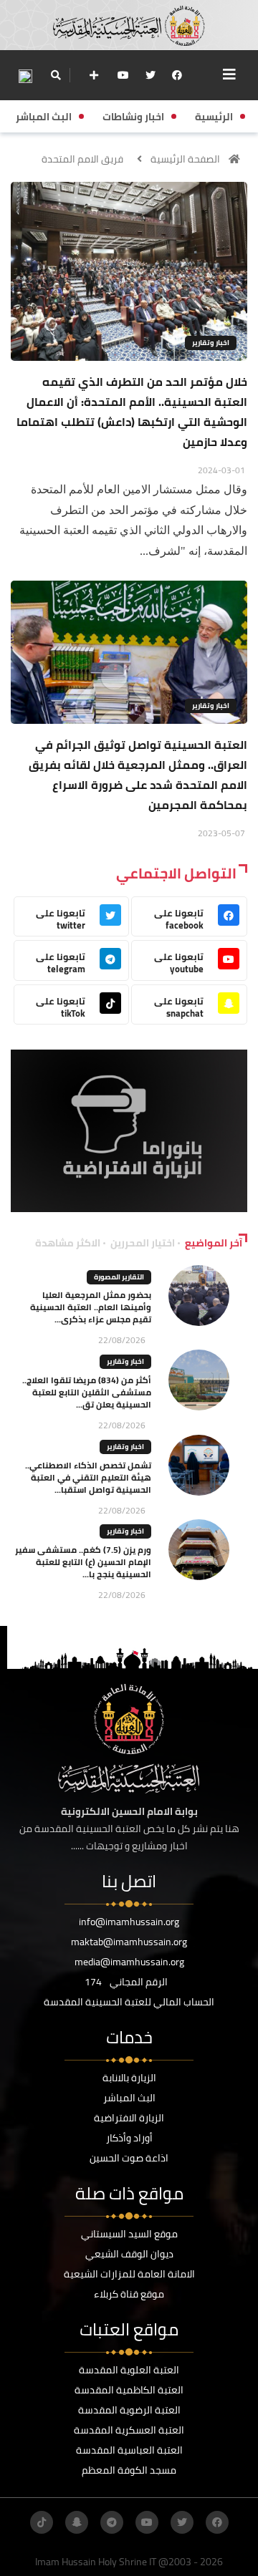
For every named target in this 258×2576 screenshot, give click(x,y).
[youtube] (123, 75)
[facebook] (177, 75)
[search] (56, 75)
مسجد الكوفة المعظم (129, 2470)
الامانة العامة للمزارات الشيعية (129, 2274)
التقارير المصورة (119, 1277)
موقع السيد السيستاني (129, 2234)
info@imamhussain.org (129, 1922)
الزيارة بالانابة (129, 2078)
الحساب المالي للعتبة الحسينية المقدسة (129, 2002)
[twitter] (150, 75)
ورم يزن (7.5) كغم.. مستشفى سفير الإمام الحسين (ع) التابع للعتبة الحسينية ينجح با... (83, 1562)
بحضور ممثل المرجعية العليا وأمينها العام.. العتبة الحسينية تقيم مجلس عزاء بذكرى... (91, 1307)
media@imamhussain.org (129, 1962)
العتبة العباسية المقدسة (129, 2450)
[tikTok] (42, 2522)
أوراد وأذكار (129, 2138)
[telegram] (112, 2522)
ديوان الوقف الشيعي (129, 2254)
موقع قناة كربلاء (129, 2294)
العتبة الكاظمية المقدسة (129, 2390)
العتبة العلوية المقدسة (129, 2370)
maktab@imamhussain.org (129, 1942)
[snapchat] (77, 2522)
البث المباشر (129, 2098)
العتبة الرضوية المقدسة (129, 2410)
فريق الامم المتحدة (82, 159)
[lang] (25, 76)
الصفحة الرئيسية (185, 159)
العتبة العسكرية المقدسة (129, 2430)
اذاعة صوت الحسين (129, 2158)
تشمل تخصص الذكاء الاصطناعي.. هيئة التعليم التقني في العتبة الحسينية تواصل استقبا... (88, 1477)
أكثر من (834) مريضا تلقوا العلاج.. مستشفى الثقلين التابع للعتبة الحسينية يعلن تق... (87, 1392)
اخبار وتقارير (211, 343)
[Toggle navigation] (229, 74)
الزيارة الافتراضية (129, 2118)
